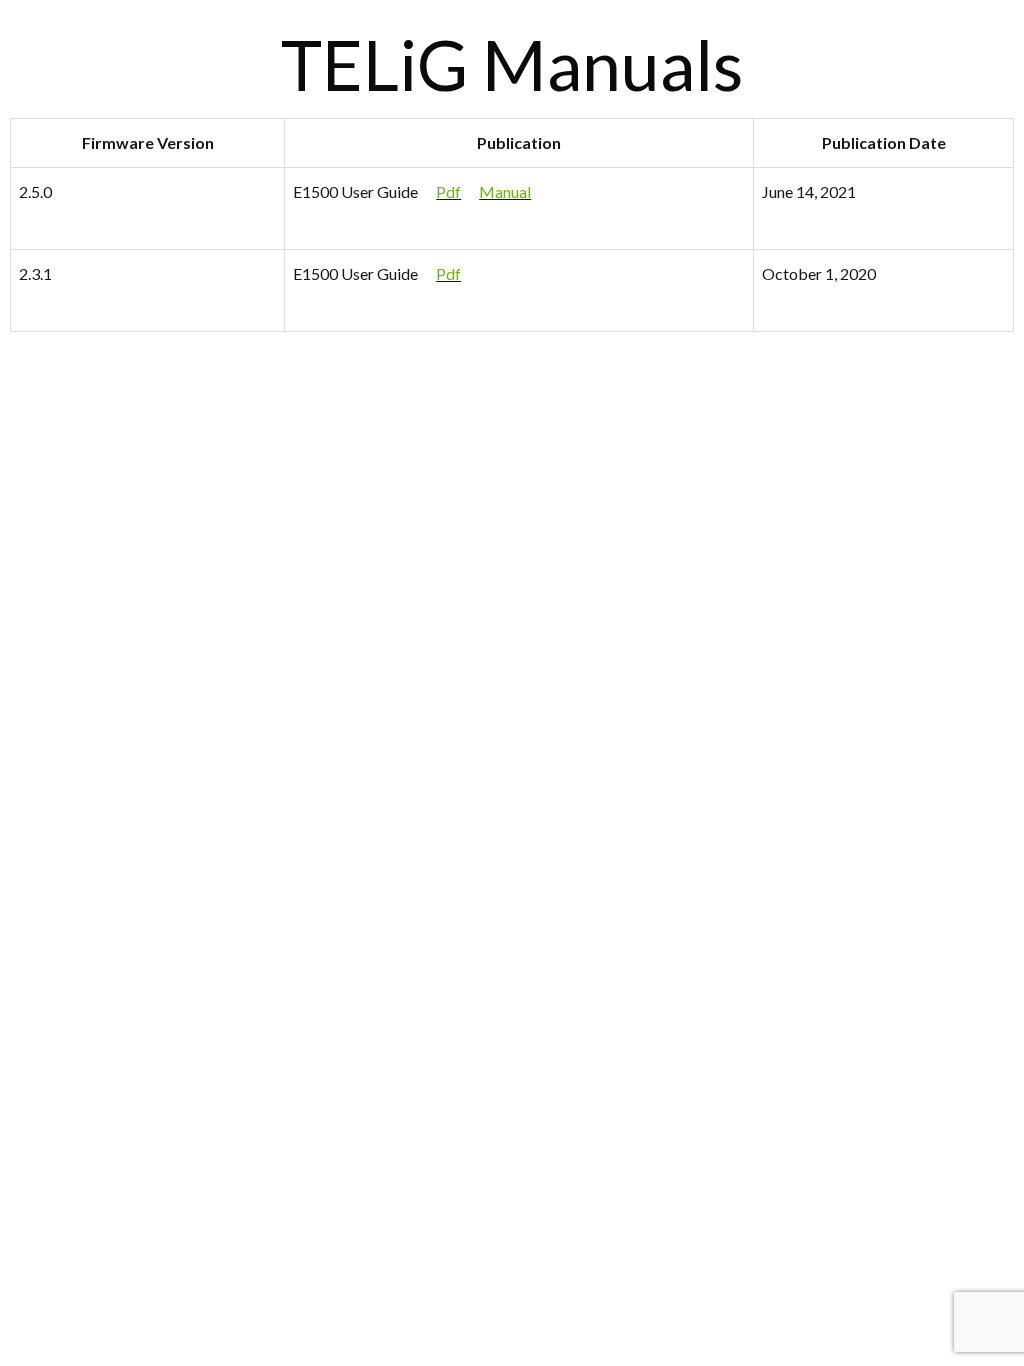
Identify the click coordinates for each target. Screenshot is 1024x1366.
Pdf (448, 191)
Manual (505, 191)
